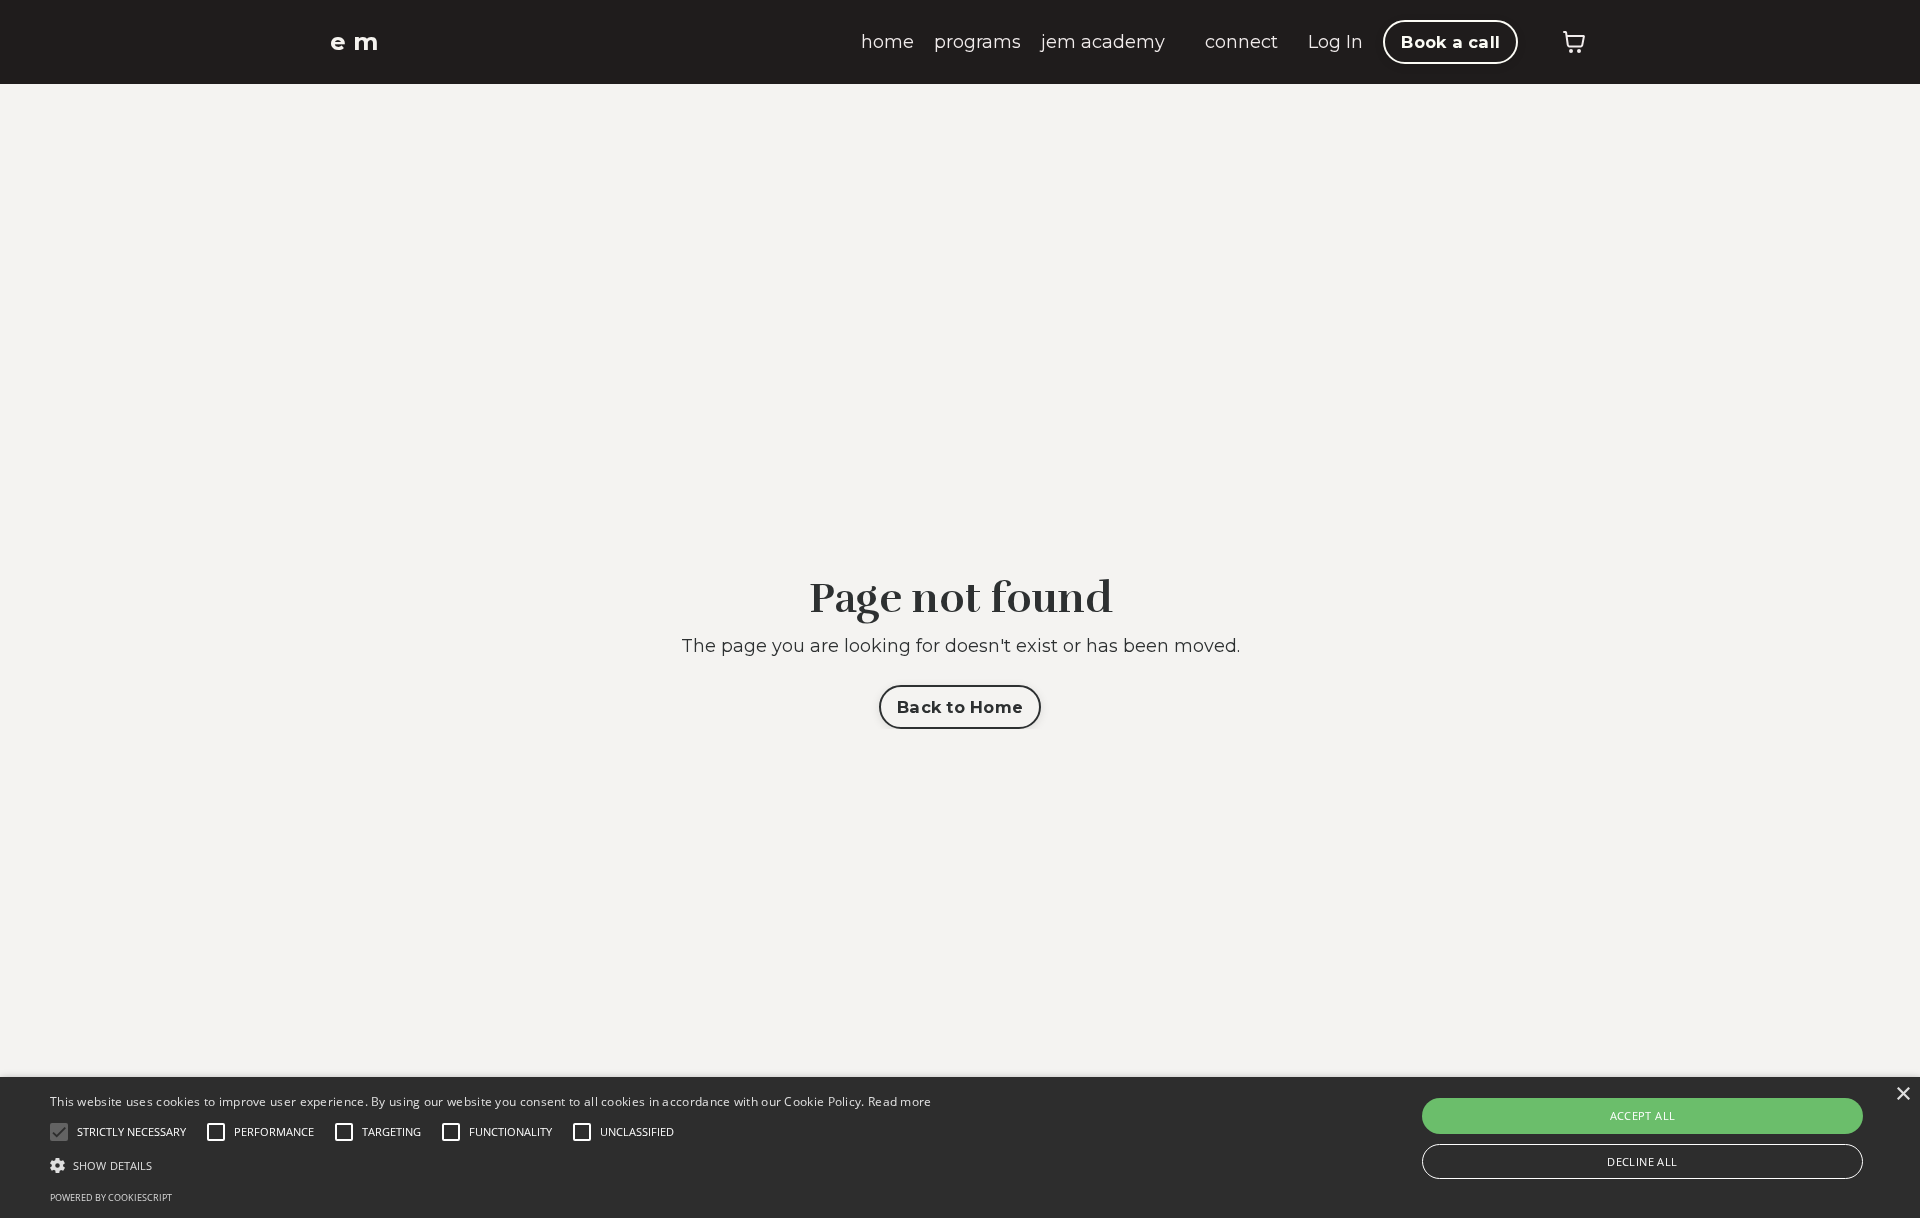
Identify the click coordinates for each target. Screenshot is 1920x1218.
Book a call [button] (1450, 42)
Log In (1335, 42)
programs (977, 42)
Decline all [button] (1642, 1161)
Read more (900, 1101)
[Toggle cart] (1574, 42)
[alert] (960, 1147)
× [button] (1902, 1094)
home (887, 42)
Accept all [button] (1643, 1115)
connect (1241, 42)
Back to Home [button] (960, 707)
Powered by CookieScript (111, 1197)
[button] (491, 1165)
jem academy (1103, 42)
